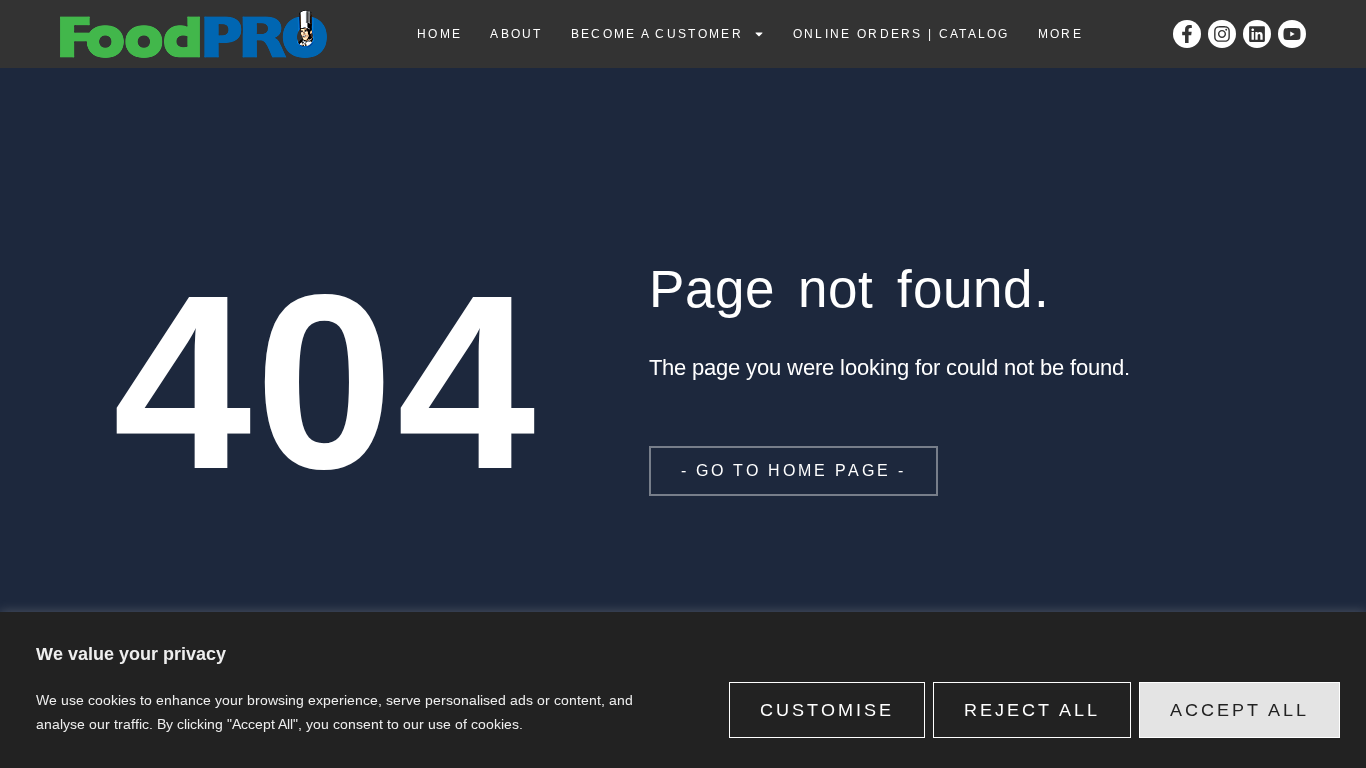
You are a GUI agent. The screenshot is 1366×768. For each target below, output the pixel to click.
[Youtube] (1292, 34)
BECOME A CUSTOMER (657, 34)
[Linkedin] (1257, 34)
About (516, 34)
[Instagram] (1222, 34)
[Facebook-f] (1187, 34)
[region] (683, 690)
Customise (827, 710)
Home (439, 34)
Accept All (1239, 710)
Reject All (1032, 710)
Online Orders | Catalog (901, 34)
